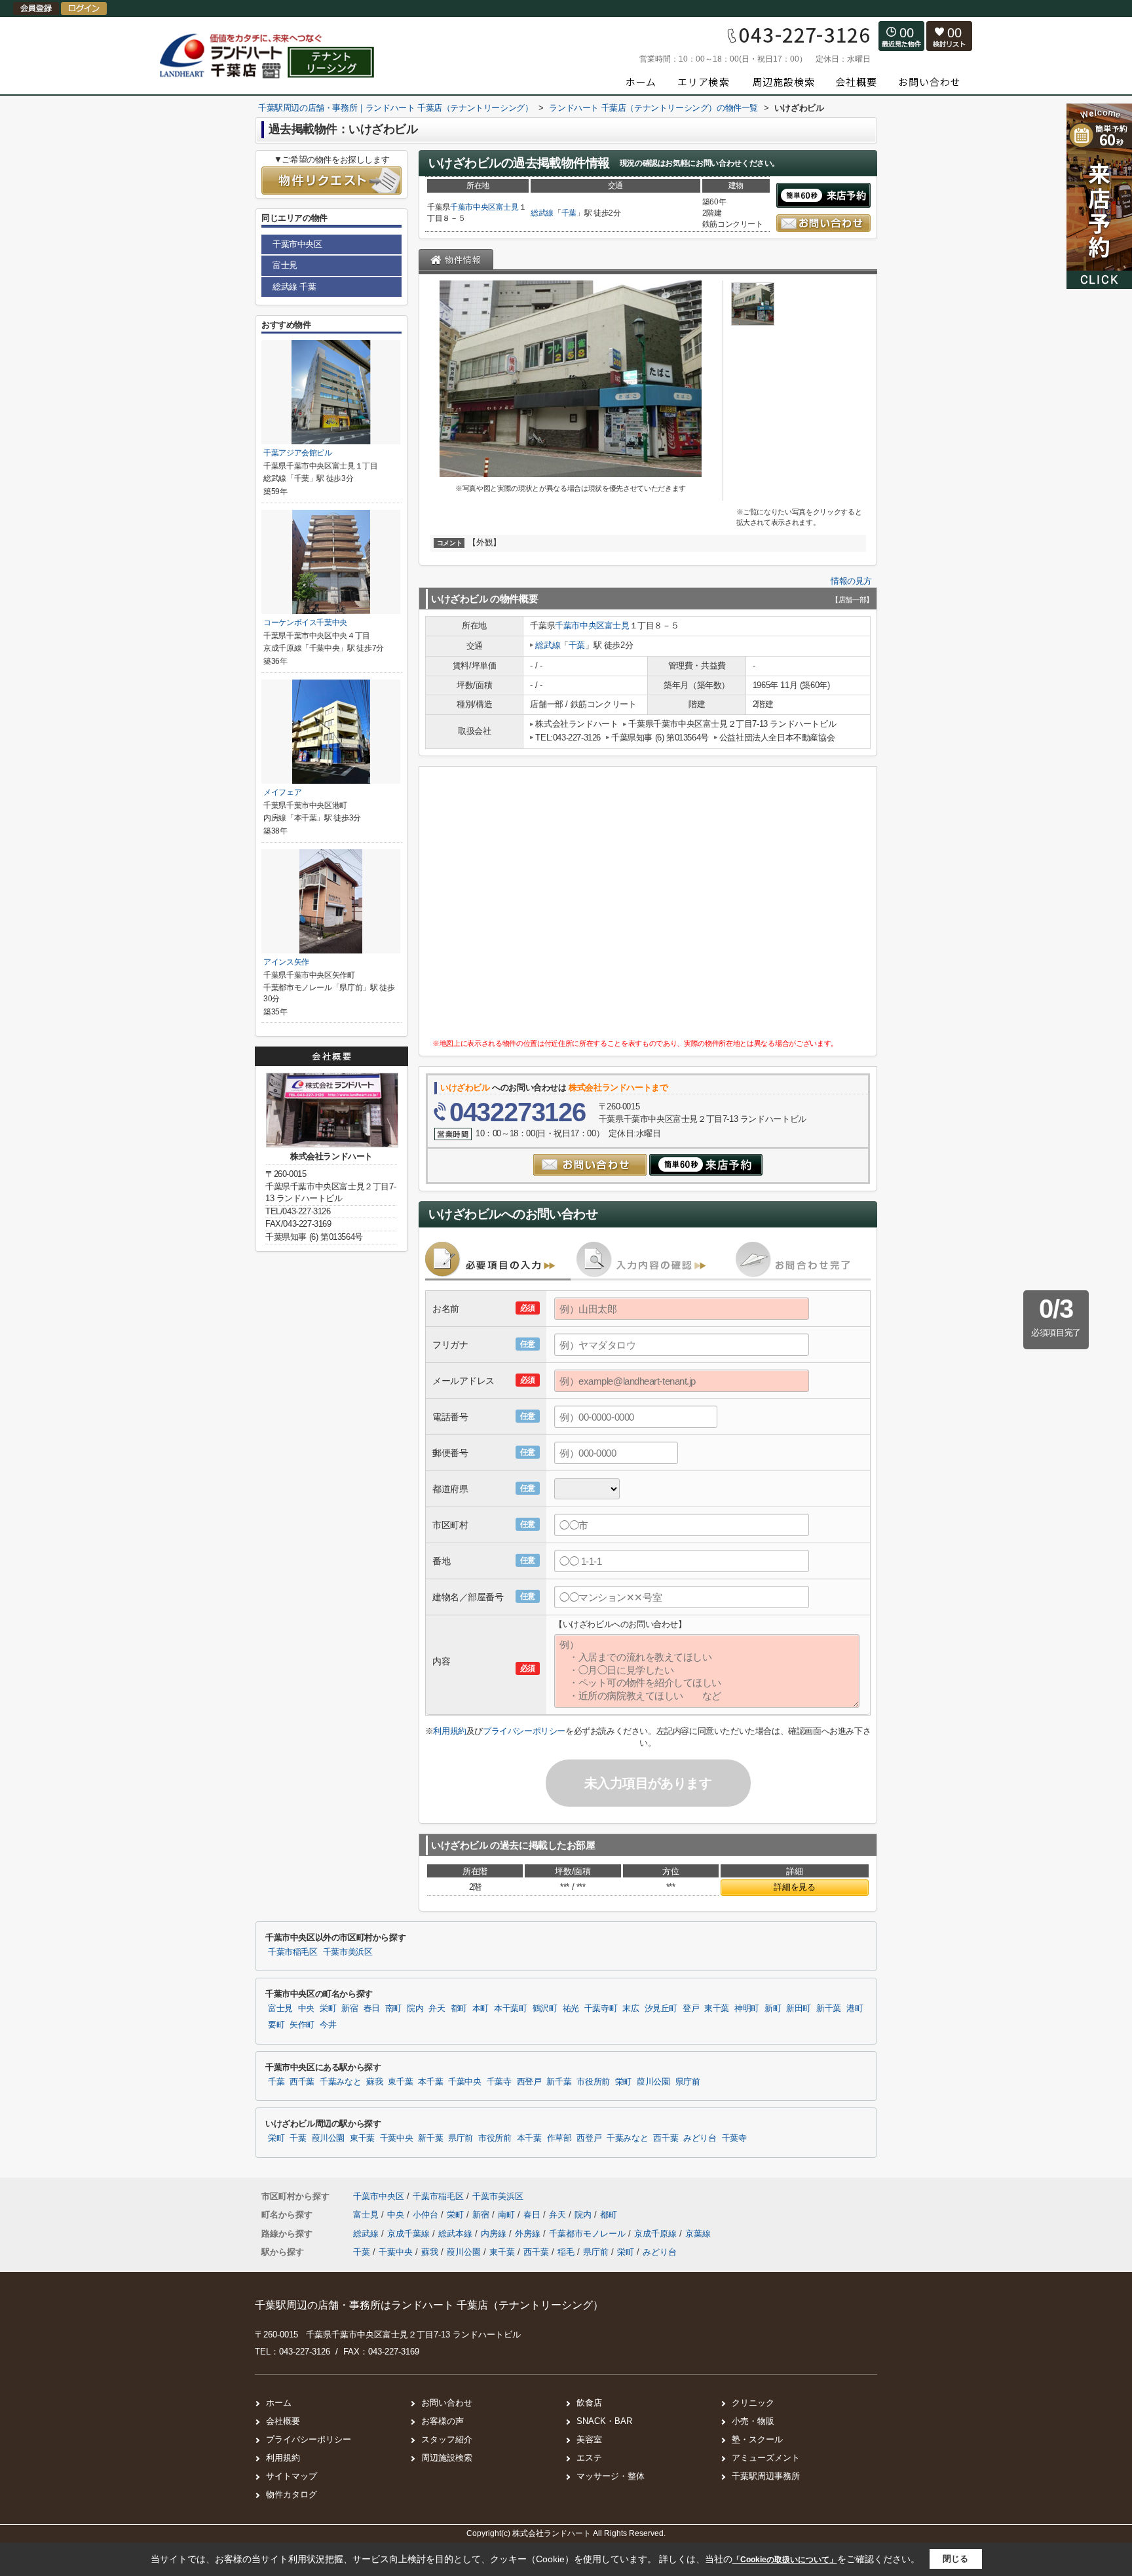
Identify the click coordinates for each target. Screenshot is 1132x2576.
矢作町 (302, 2025)
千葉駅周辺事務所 (766, 2476)
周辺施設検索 (447, 2458)
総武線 (542, 213)
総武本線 (457, 2234)
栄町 (328, 2009)
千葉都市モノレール (589, 2234)
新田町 (799, 2009)
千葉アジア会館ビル (298, 453)
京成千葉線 (410, 2234)
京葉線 (698, 2234)
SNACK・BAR (604, 2421)
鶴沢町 (545, 2009)
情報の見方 (851, 581)
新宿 (349, 2009)
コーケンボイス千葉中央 (305, 623)
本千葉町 (511, 2009)
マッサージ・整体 (611, 2476)
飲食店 (589, 2403)
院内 (415, 2009)
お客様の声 (443, 2421)
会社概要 (283, 2421)
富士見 (507, 207)
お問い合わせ (447, 2403)
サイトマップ (292, 2476)
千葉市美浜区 (348, 1952)
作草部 (559, 2138)
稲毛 (566, 2252)
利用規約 (449, 1731)
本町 (481, 2009)
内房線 (495, 2234)
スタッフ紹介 (447, 2439)
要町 (276, 2025)
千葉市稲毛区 (293, 1952)
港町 (855, 2009)
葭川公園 (653, 2082)
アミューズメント (766, 2458)
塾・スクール (757, 2439)
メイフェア (282, 792)
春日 (372, 2009)
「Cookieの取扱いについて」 (785, 2560)
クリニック (753, 2403)
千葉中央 (465, 2082)
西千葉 (302, 2082)
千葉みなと (340, 2082)
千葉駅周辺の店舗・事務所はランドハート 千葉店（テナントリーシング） (429, 2305)
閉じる (955, 2559)
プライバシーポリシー (524, 1731)
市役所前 (593, 2082)
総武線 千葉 (294, 287)
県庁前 (688, 2082)
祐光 (571, 2009)
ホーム (279, 2403)
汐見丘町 (661, 2009)
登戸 (691, 2009)
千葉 (569, 213)
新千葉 (829, 2009)
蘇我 (374, 2082)
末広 (631, 2009)
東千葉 (717, 2009)
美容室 (589, 2439)
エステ (589, 2458)
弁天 (437, 2009)
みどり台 (700, 2138)
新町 (773, 2009)
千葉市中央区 (473, 207)
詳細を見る (794, 1887)
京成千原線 (657, 2234)
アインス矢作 (286, 962)
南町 (393, 2009)
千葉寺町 (601, 2009)
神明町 (747, 2009)
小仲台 (427, 2215)
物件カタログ (292, 2494)
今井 (328, 2025)
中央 (306, 2009)
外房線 (529, 2234)
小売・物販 (753, 2421)
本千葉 (430, 2082)
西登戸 (529, 2082)
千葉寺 (499, 2082)
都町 (459, 2009)
